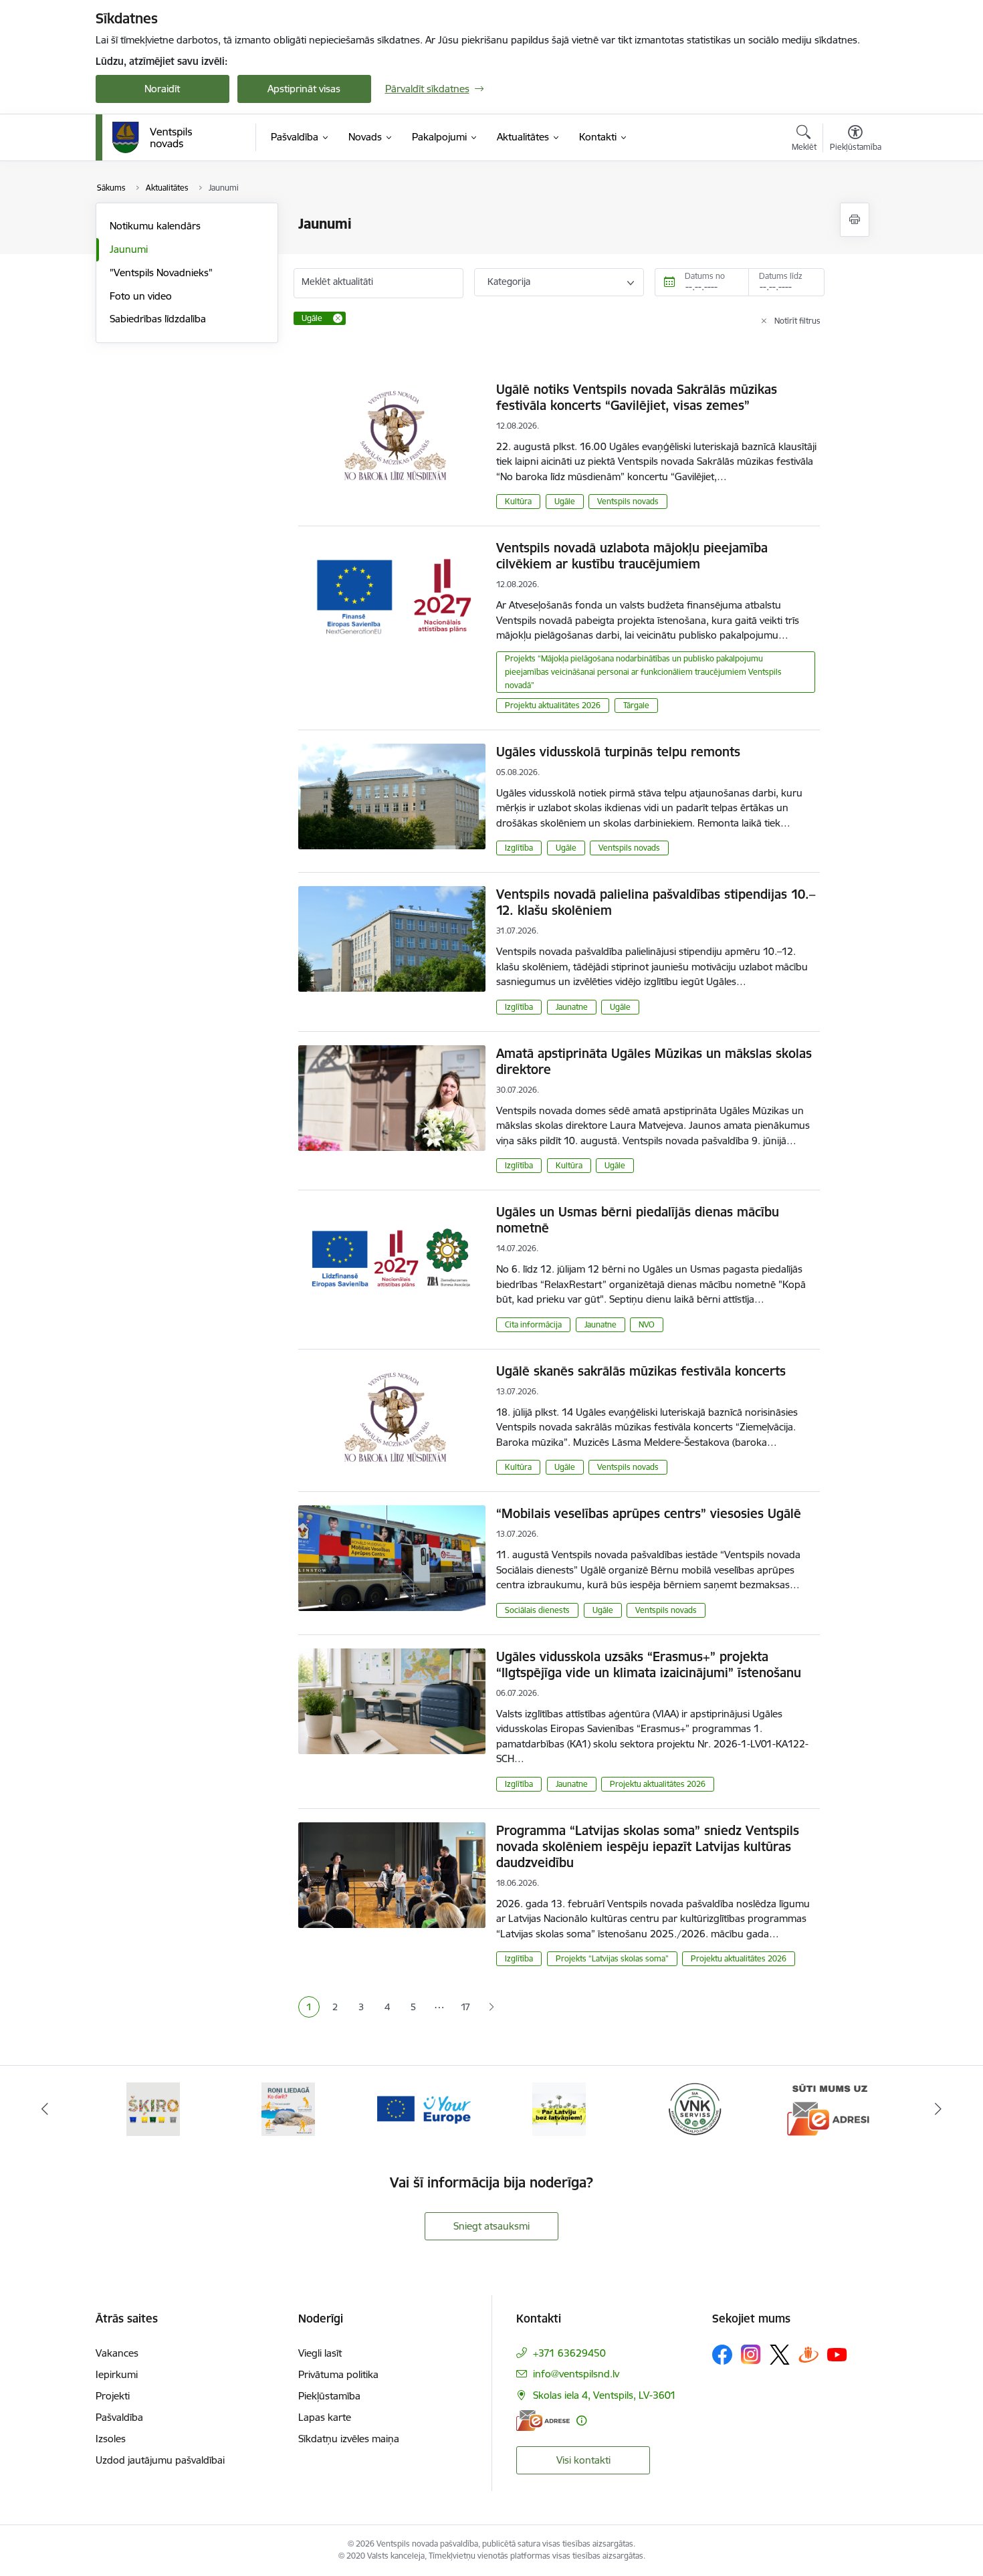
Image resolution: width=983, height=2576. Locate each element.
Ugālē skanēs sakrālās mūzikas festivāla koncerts (641, 1371)
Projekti (113, 2396)
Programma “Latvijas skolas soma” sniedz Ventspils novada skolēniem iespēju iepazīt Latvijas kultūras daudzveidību (648, 1846)
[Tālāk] (939, 2109)
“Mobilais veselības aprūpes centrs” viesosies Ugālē (649, 1513)
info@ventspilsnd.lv (576, 2374)
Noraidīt (162, 89)
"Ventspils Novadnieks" (161, 273)
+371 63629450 (569, 2353)
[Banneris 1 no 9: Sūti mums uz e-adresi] (830, 2108)
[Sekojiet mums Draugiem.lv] (808, 2354)
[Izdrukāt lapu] (855, 220)
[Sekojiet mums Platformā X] (780, 2355)
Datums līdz (781, 276)
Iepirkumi (117, 2374)
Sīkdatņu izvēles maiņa (349, 2439)
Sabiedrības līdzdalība (158, 319)
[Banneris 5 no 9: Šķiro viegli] (153, 2108)
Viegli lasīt (320, 2353)
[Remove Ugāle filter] (338, 318)
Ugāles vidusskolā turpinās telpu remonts (618, 752)
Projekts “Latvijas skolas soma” (612, 1958)
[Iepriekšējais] (45, 2109)
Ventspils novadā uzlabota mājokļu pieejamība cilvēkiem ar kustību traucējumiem (632, 556)
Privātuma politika (338, 2374)
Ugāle (565, 501)
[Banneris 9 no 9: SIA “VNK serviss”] (695, 2108)
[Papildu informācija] (581, 2421)
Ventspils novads (628, 501)
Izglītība (519, 848)
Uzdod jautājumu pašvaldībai (160, 2460)
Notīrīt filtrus (797, 321)
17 (465, 2007)
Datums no (705, 276)
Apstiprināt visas (304, 89)
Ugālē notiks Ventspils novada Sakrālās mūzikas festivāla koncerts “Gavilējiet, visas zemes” (637, 397)
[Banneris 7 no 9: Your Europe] (424, 2108)
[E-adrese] (543, 2421)
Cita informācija (533, 1324)
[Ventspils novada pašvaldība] (152, 138)
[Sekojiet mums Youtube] (837, 2354)
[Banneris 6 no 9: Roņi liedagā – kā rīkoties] (288, 2108)
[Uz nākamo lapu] (491, 2007)
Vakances (117, 2353)
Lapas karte (325, 2417)
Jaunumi (129, 249)
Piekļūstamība (329, 2396)
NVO (647, 1324)
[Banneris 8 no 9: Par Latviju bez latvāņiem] (559, 2108)
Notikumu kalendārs (155, 226)
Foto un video (141, 296)
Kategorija (509, 282)
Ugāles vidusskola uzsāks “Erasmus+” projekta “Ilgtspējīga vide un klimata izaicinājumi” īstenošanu (649, 1665)
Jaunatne (572, 1007)
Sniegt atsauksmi (491, 2226)
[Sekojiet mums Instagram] (751, 2354)
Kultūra (518, 501)
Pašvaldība (119, 2417)
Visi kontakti (583, 2460)
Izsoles (111, 2439)
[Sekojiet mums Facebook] (722, 2355)
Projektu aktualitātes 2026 (553, 705)
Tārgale (636, 705)
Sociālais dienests (537, 1610)
